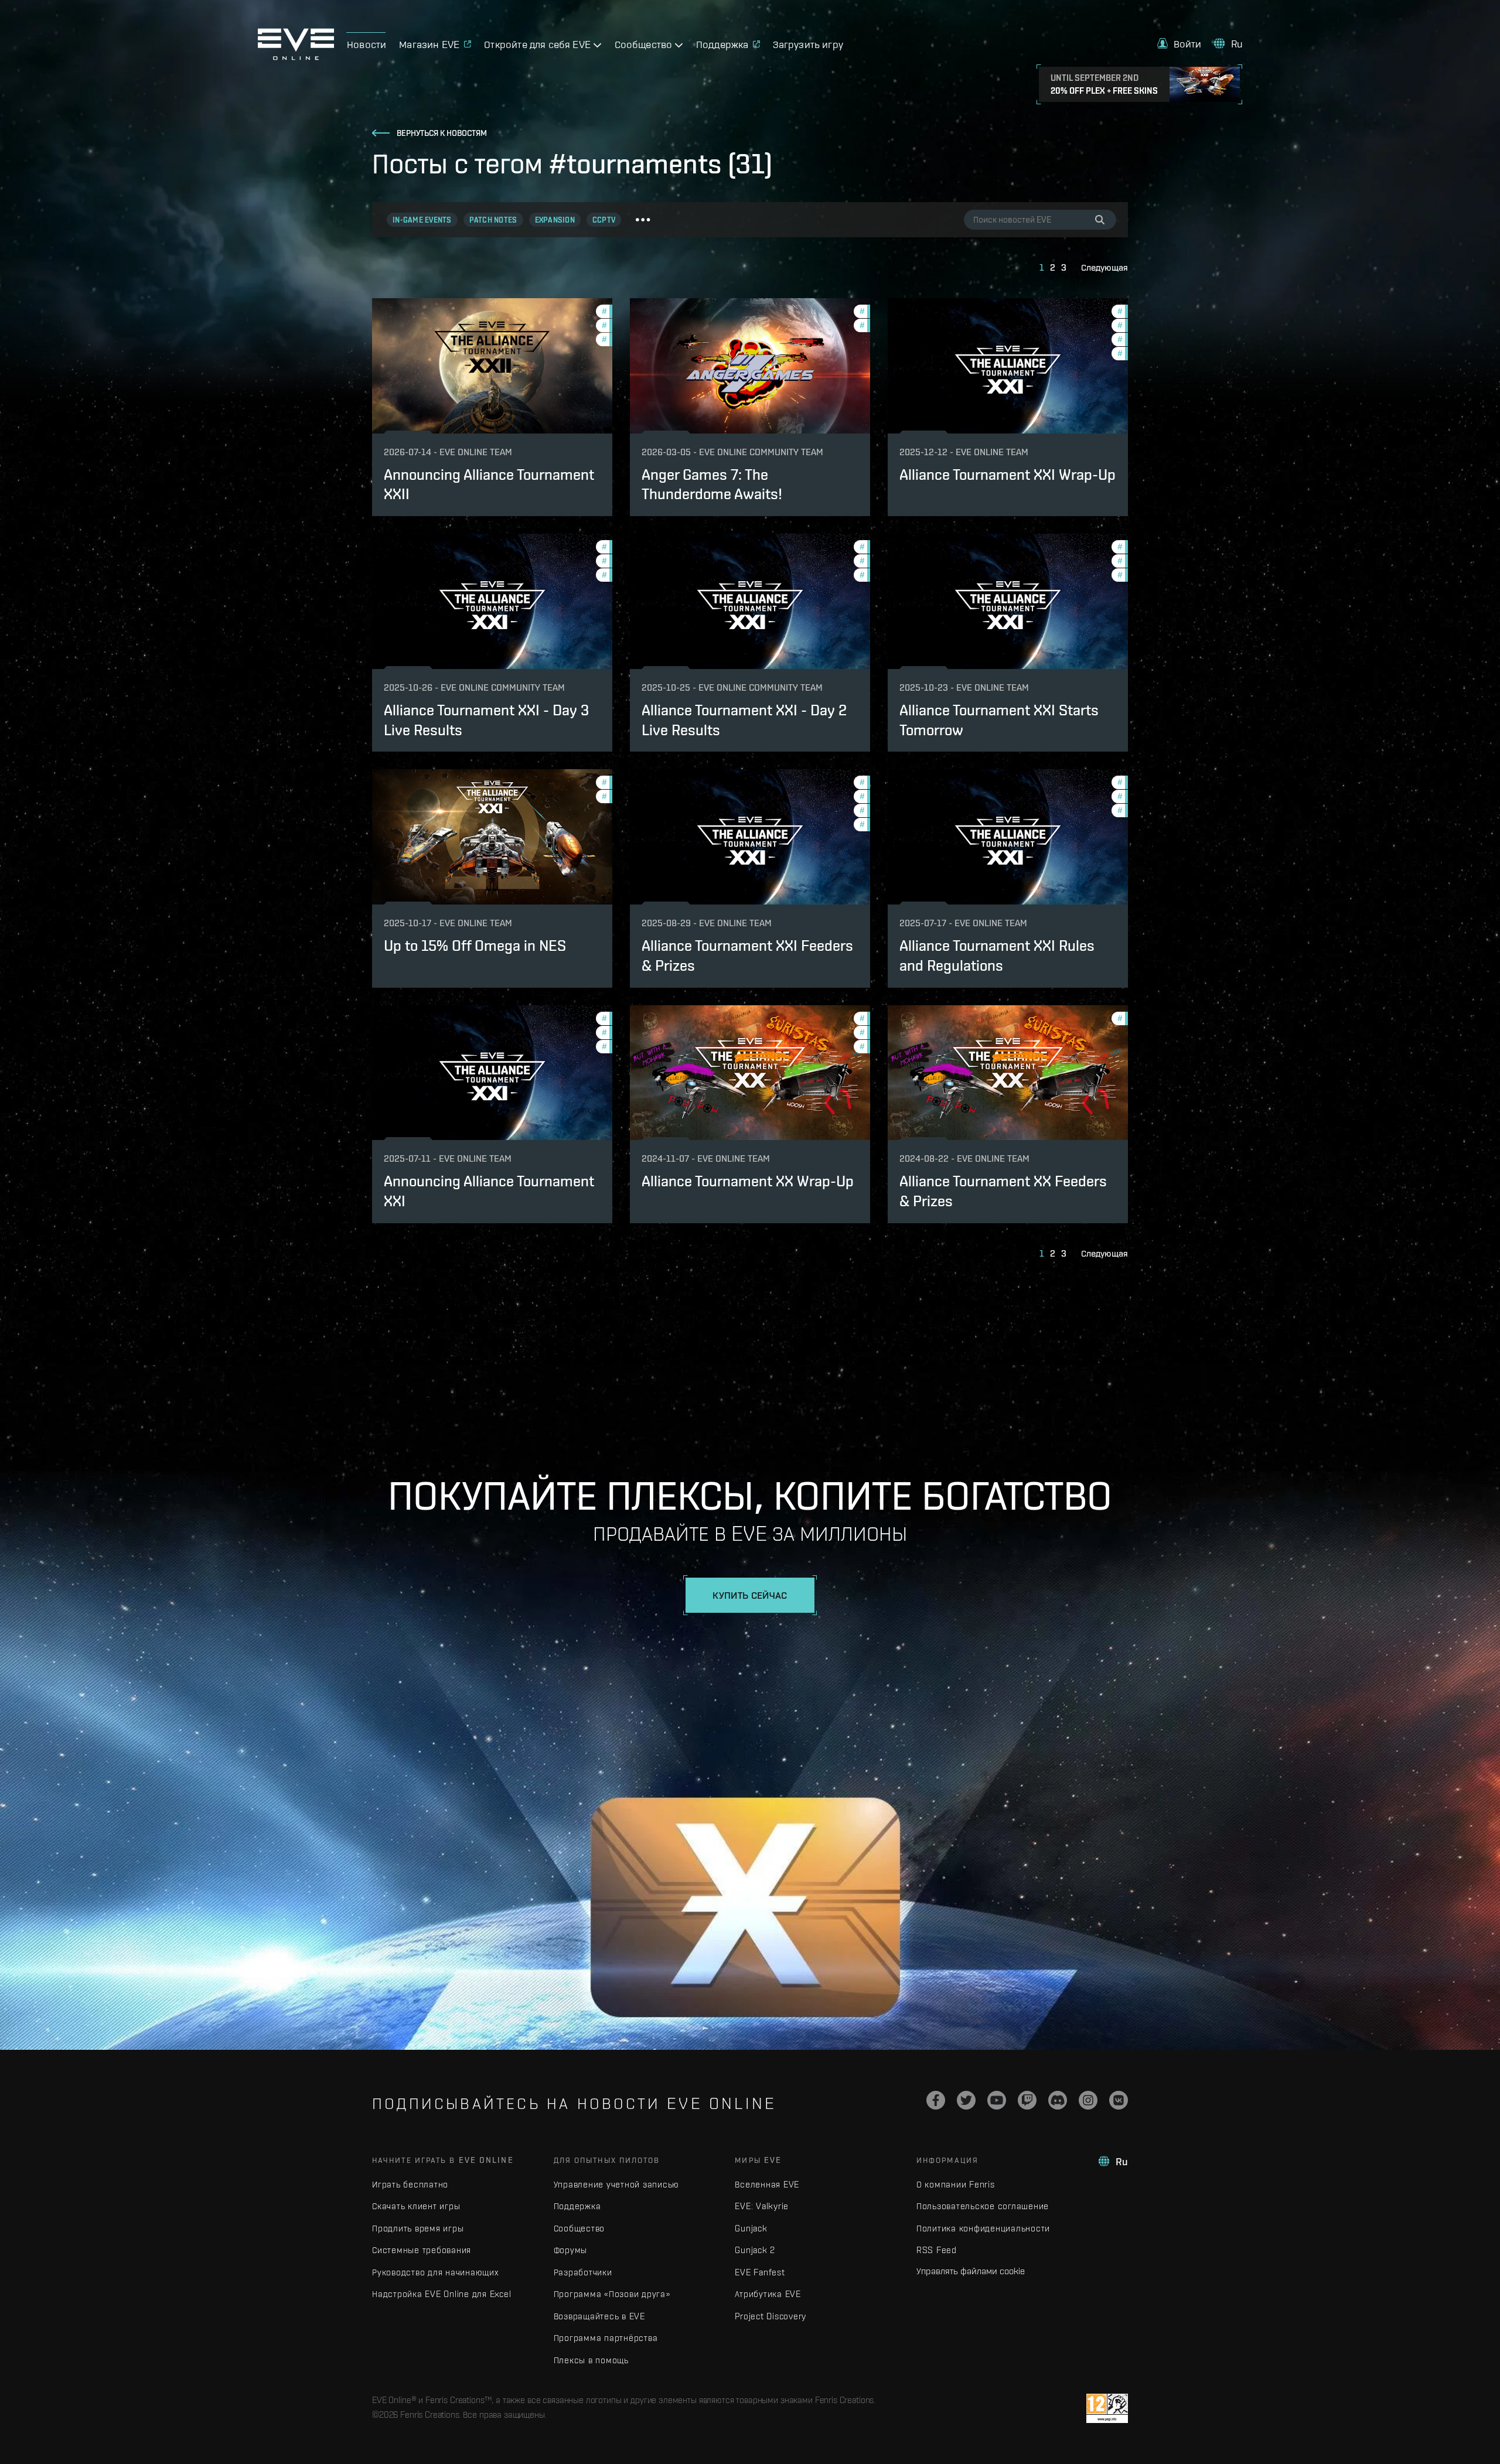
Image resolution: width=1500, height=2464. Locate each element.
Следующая (1104, 267)
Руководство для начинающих (435, 2272)
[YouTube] (997, 2100)
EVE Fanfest (760, 2272)
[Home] (296, 57)
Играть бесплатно (410, 2184)
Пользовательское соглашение (983, 2206)
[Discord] (1058, 2100)
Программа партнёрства (606, 2338)
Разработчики (583, 2272)
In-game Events (422, 220)
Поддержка (577, 2206)
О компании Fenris (956, 2184)
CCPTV (604, 220)
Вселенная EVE (767, 2184)
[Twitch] (1027, 2100)
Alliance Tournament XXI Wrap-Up (1008, 475)
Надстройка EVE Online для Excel (442, 2294)
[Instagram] (1088, 2100)
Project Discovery (771, 2316)
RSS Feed (937, 2250)
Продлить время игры (418, 2228)
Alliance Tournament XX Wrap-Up (748, 1181)
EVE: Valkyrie (762, 2206)
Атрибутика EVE (768, 2294)
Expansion (555, 220)
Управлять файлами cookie (971, 2271)
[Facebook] (936, 2100)
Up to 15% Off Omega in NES (475, 946)
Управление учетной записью (617, 2184)
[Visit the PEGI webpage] (1107, 2408)
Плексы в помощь (591, 2360)
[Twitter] (966, 2100)
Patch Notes (493, 220)
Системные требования (422, 2250)
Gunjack (751, 2228)
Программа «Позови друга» (612, 2294)
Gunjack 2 (755, 2250)
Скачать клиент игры (416, 2206)
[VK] (1119, 2100)
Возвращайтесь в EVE (599, 2316)
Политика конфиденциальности (983, 2228)
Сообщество (579, 2228)
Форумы (571, 2250)
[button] (1179, 44)
